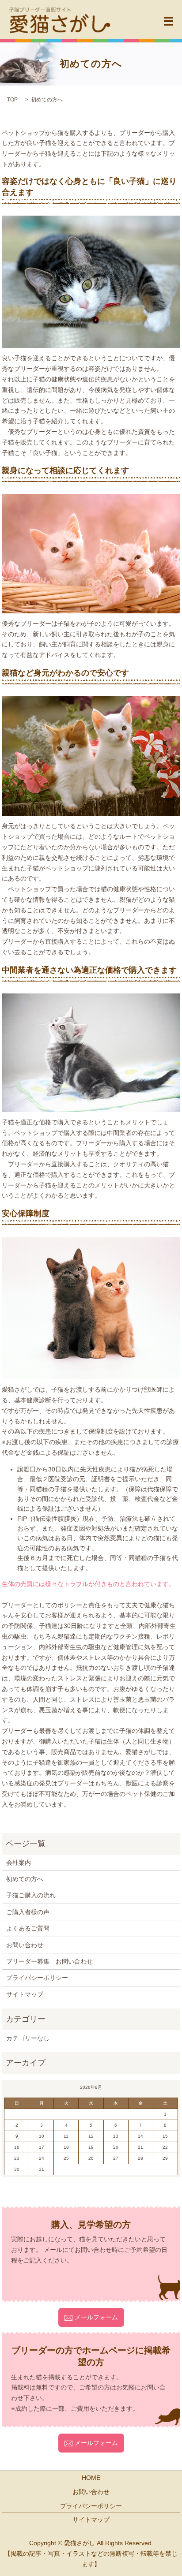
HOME (91, 2478)
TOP (12, 100)
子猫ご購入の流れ (31, 1895)
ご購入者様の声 (28, 1912)
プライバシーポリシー (37, 1978)
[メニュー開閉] (168, 21)
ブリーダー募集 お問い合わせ (49, 1961)
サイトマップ (25, 1994)
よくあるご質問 (28, 1928)
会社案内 (19, 1863)
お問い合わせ (25, 1945)
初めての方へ (25, 1879)
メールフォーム (96, 2317)
